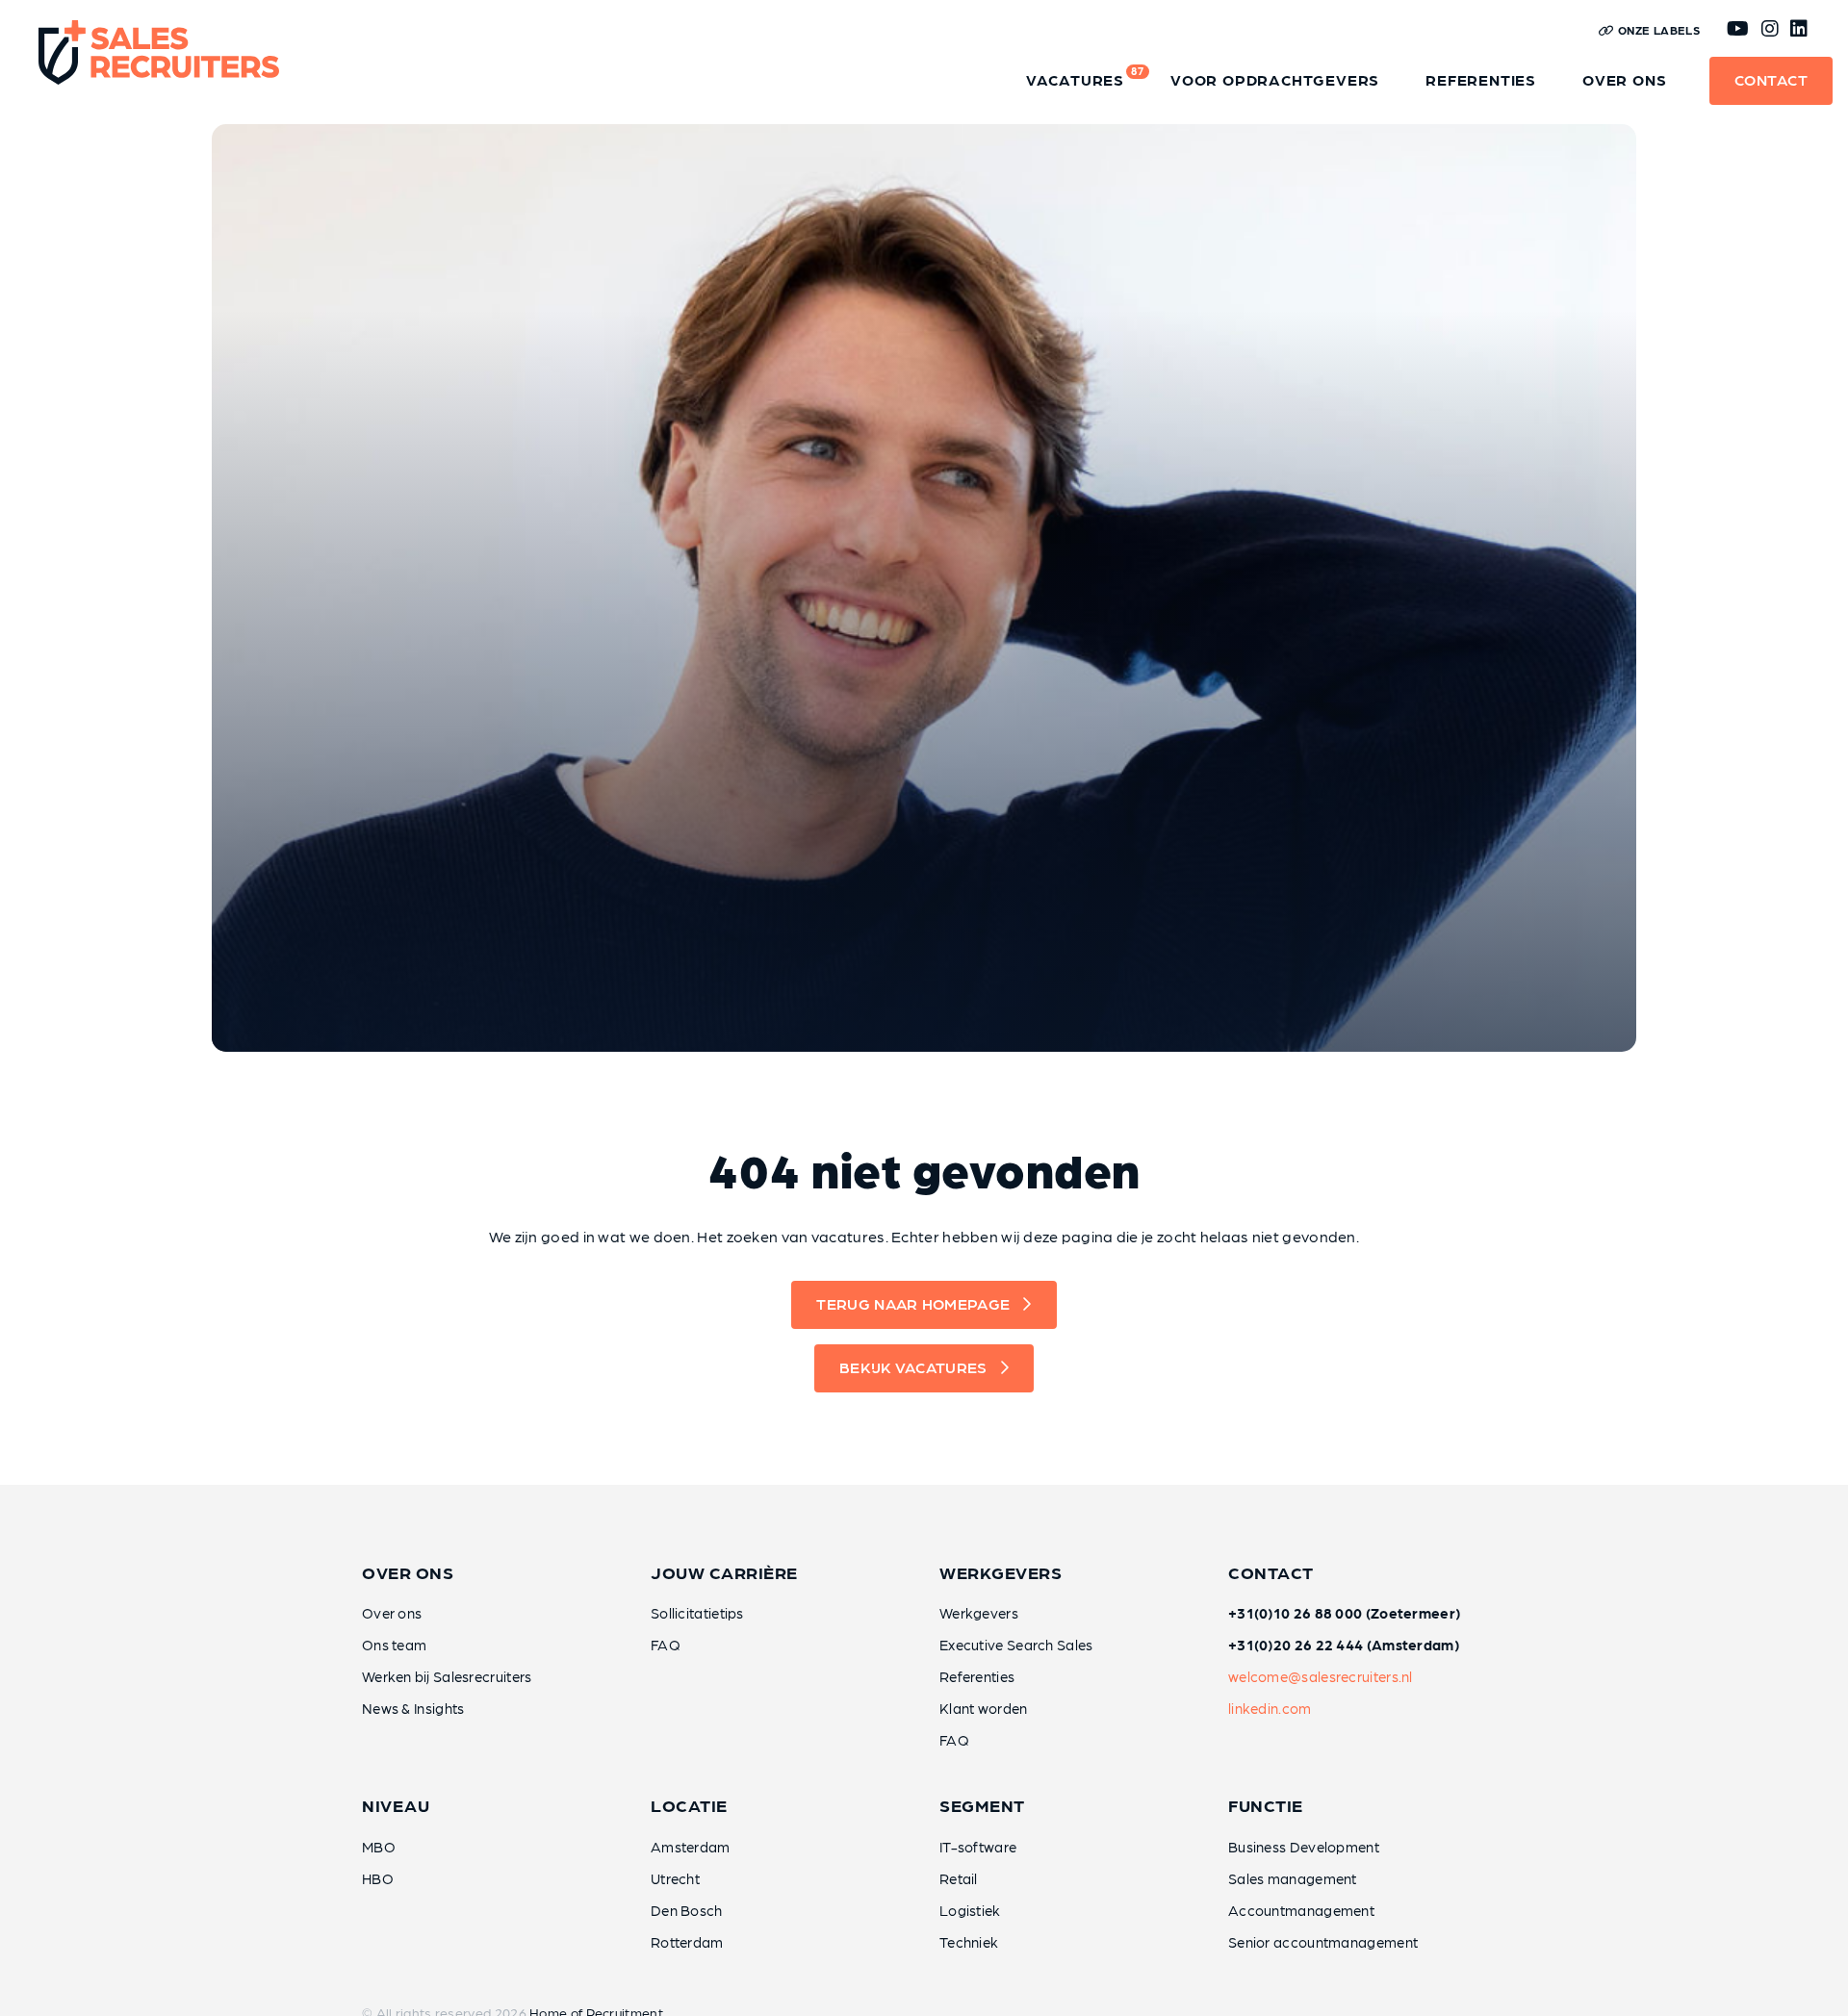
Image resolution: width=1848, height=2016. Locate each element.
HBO (378, 1878)
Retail (959, 1878)
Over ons (1624, 79)
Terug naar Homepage (913, 1303)
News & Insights (413, 1708)
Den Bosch (687, 1910)
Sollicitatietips (697, 1613)
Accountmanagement (1301, 1910)
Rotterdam (687, 1942)
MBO (379, 1847)
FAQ (666, 1645)
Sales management (1293, 1878)
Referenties (1481, 79)
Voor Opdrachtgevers (1275, 79)
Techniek (969, 1942)
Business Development (1304, 1847)
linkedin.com (1270, 1708)
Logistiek (970, 1910)
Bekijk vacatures (913, 1367)
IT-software (978, 1847)
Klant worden (984, 1708)
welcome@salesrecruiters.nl (1321, 1676)
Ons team (394, 1645)
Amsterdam (691, 1847)
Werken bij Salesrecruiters (447, 1676)
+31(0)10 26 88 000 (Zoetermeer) (1344, 1613)
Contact (1771, 79)
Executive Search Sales (1016, 1645)
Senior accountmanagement (1323, 1942)
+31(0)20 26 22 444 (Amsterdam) (1344, 1645)
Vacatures (1085, 77)
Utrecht (675, 1878)
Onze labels (1657, 30)
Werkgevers (979, 1613)
